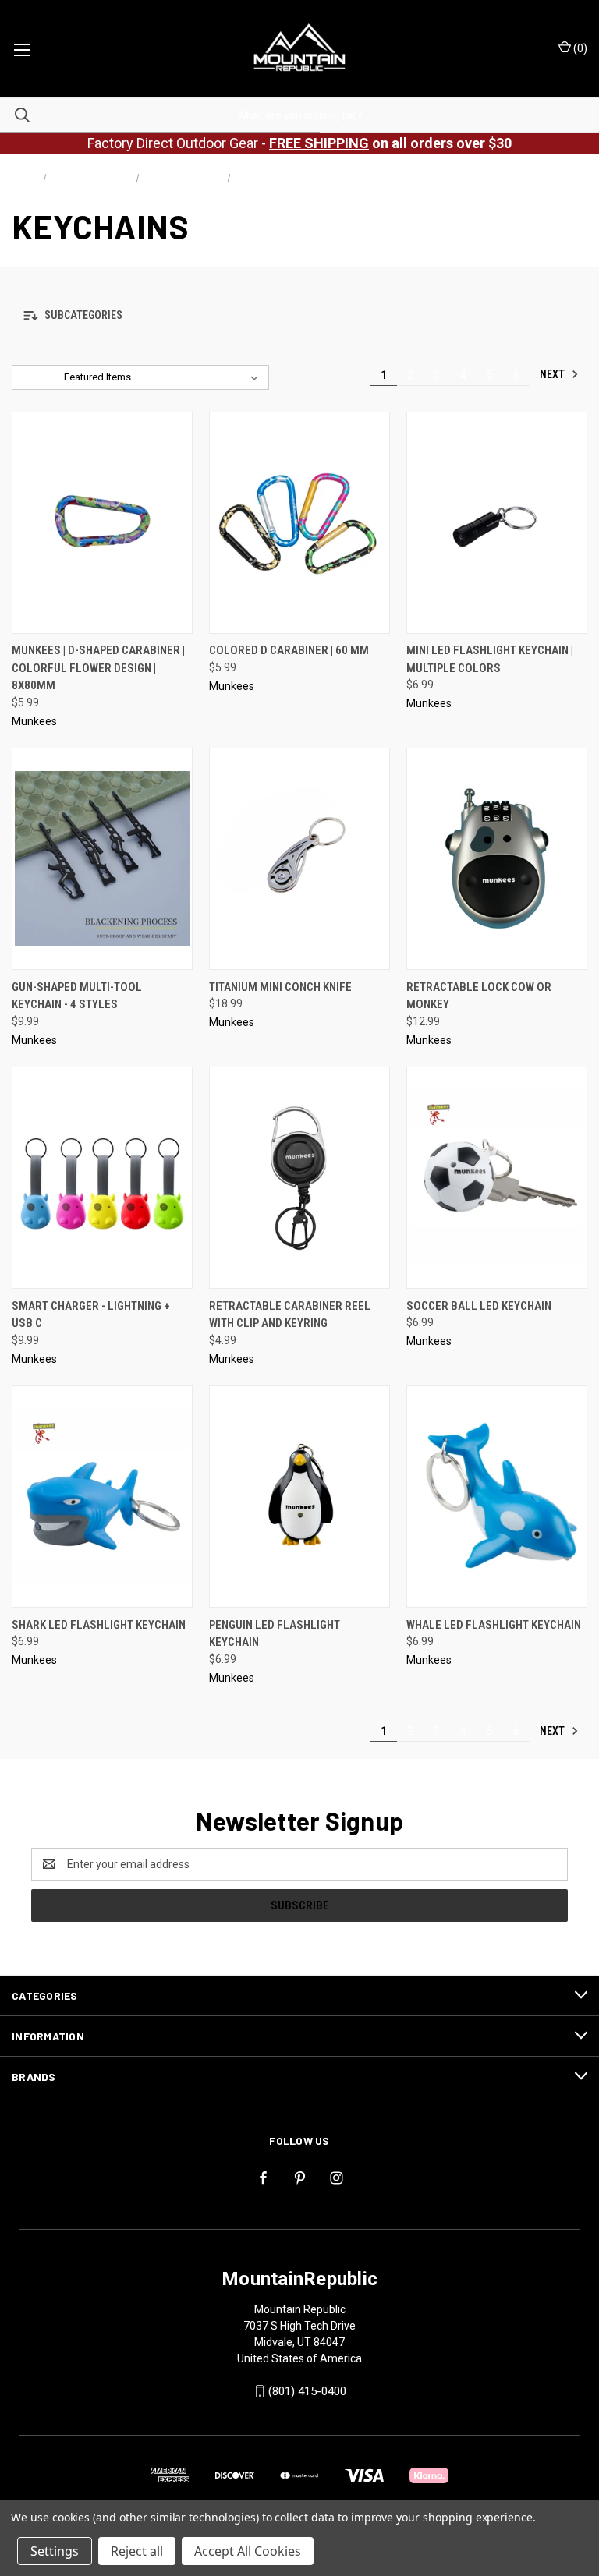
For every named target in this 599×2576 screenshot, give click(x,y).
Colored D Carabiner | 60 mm (289, 650)
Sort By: (38, 377)
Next (553, 374)
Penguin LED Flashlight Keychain (275, 1634)
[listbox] (164, 377)
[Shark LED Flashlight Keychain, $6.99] (102, 1497)
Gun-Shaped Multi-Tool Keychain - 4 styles (77, 996)
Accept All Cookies (248, 2551)
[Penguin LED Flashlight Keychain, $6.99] (299, 1497)
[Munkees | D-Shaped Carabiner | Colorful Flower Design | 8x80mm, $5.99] (102, 523)
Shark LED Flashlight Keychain (99, 1625)
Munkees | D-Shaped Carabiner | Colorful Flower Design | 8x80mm (98, 668)
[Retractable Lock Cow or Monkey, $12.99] (497, 859)
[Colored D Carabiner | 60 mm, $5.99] (299, 523)
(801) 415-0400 (307, 2391)
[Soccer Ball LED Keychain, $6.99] (497, 1178)
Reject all (137, 2551)
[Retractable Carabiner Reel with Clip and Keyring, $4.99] (299, 1178)
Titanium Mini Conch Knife (280, 987)
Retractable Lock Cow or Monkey (479, 996)
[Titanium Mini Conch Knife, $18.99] (299, 859)
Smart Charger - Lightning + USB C (91, 1315)
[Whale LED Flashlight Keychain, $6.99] (497, 1497)
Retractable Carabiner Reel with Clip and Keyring (290, 1315)
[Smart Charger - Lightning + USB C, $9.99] (102, 1178)
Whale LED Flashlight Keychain (494, 1625)
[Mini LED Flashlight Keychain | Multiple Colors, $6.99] (497, 523)
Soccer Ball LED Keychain (479, 1306)
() (579, 48)
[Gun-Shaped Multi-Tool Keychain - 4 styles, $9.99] (102, 859)
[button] (299, 316)
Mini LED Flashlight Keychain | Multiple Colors (490, 659)
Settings (55, 2551)
